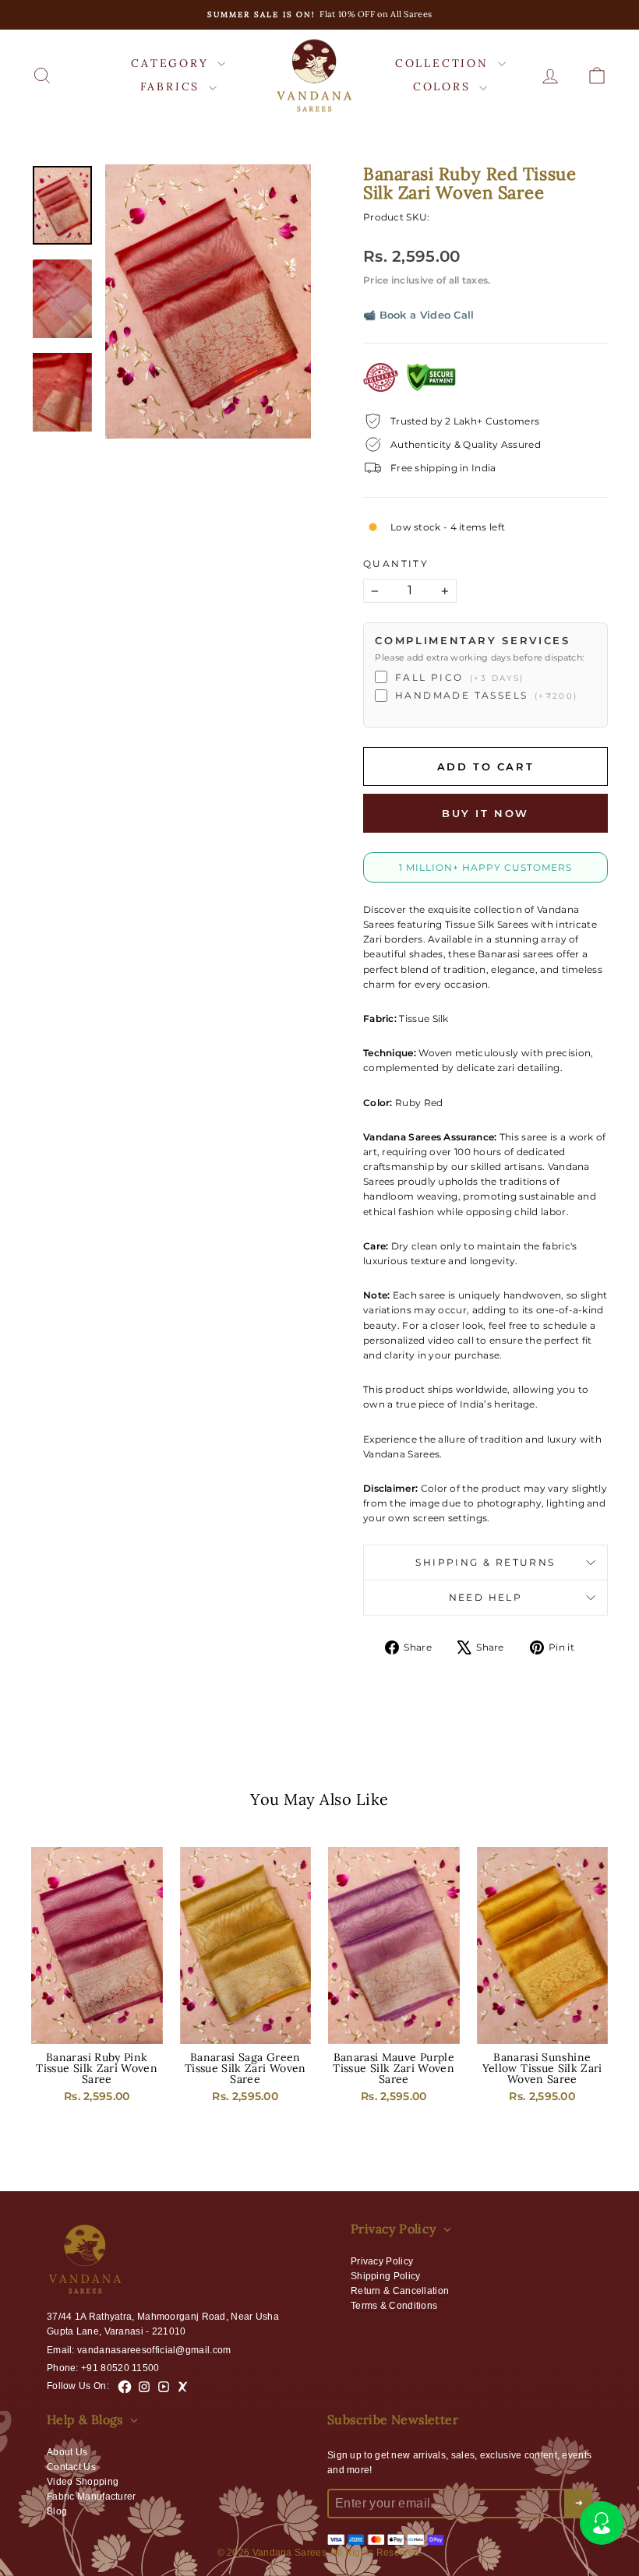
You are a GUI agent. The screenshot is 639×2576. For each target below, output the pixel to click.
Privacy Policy (382, 2261)
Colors (445, 86)
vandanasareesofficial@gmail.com (154, 2350)
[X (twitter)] (183, 2387)
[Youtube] (164, 2387)
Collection (445, 63)
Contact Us (71, 2467)
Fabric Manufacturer (92, 2497)
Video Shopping (83, 2482)
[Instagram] (144, 2387)
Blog (57, 2511)
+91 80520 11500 (120, 2368)
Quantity (396, 564)
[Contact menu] (602, 2523)
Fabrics (173, 86)
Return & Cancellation (400, 2291)
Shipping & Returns (485, 1562)
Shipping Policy (386, 2276)
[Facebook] (125, 2387)
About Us (67, 2452)
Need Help (486, 1597)
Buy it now (485, 813)
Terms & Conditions (394, 2306)
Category (172, 63)
